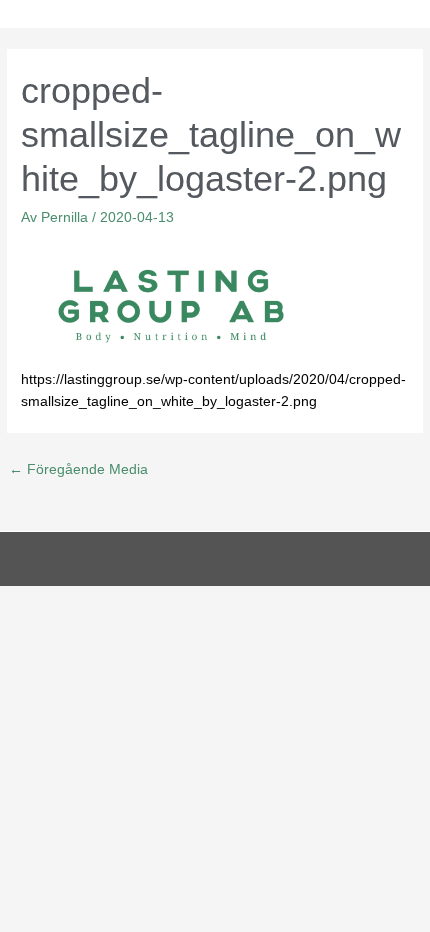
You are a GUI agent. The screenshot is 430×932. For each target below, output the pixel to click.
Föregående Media (78, 469)
